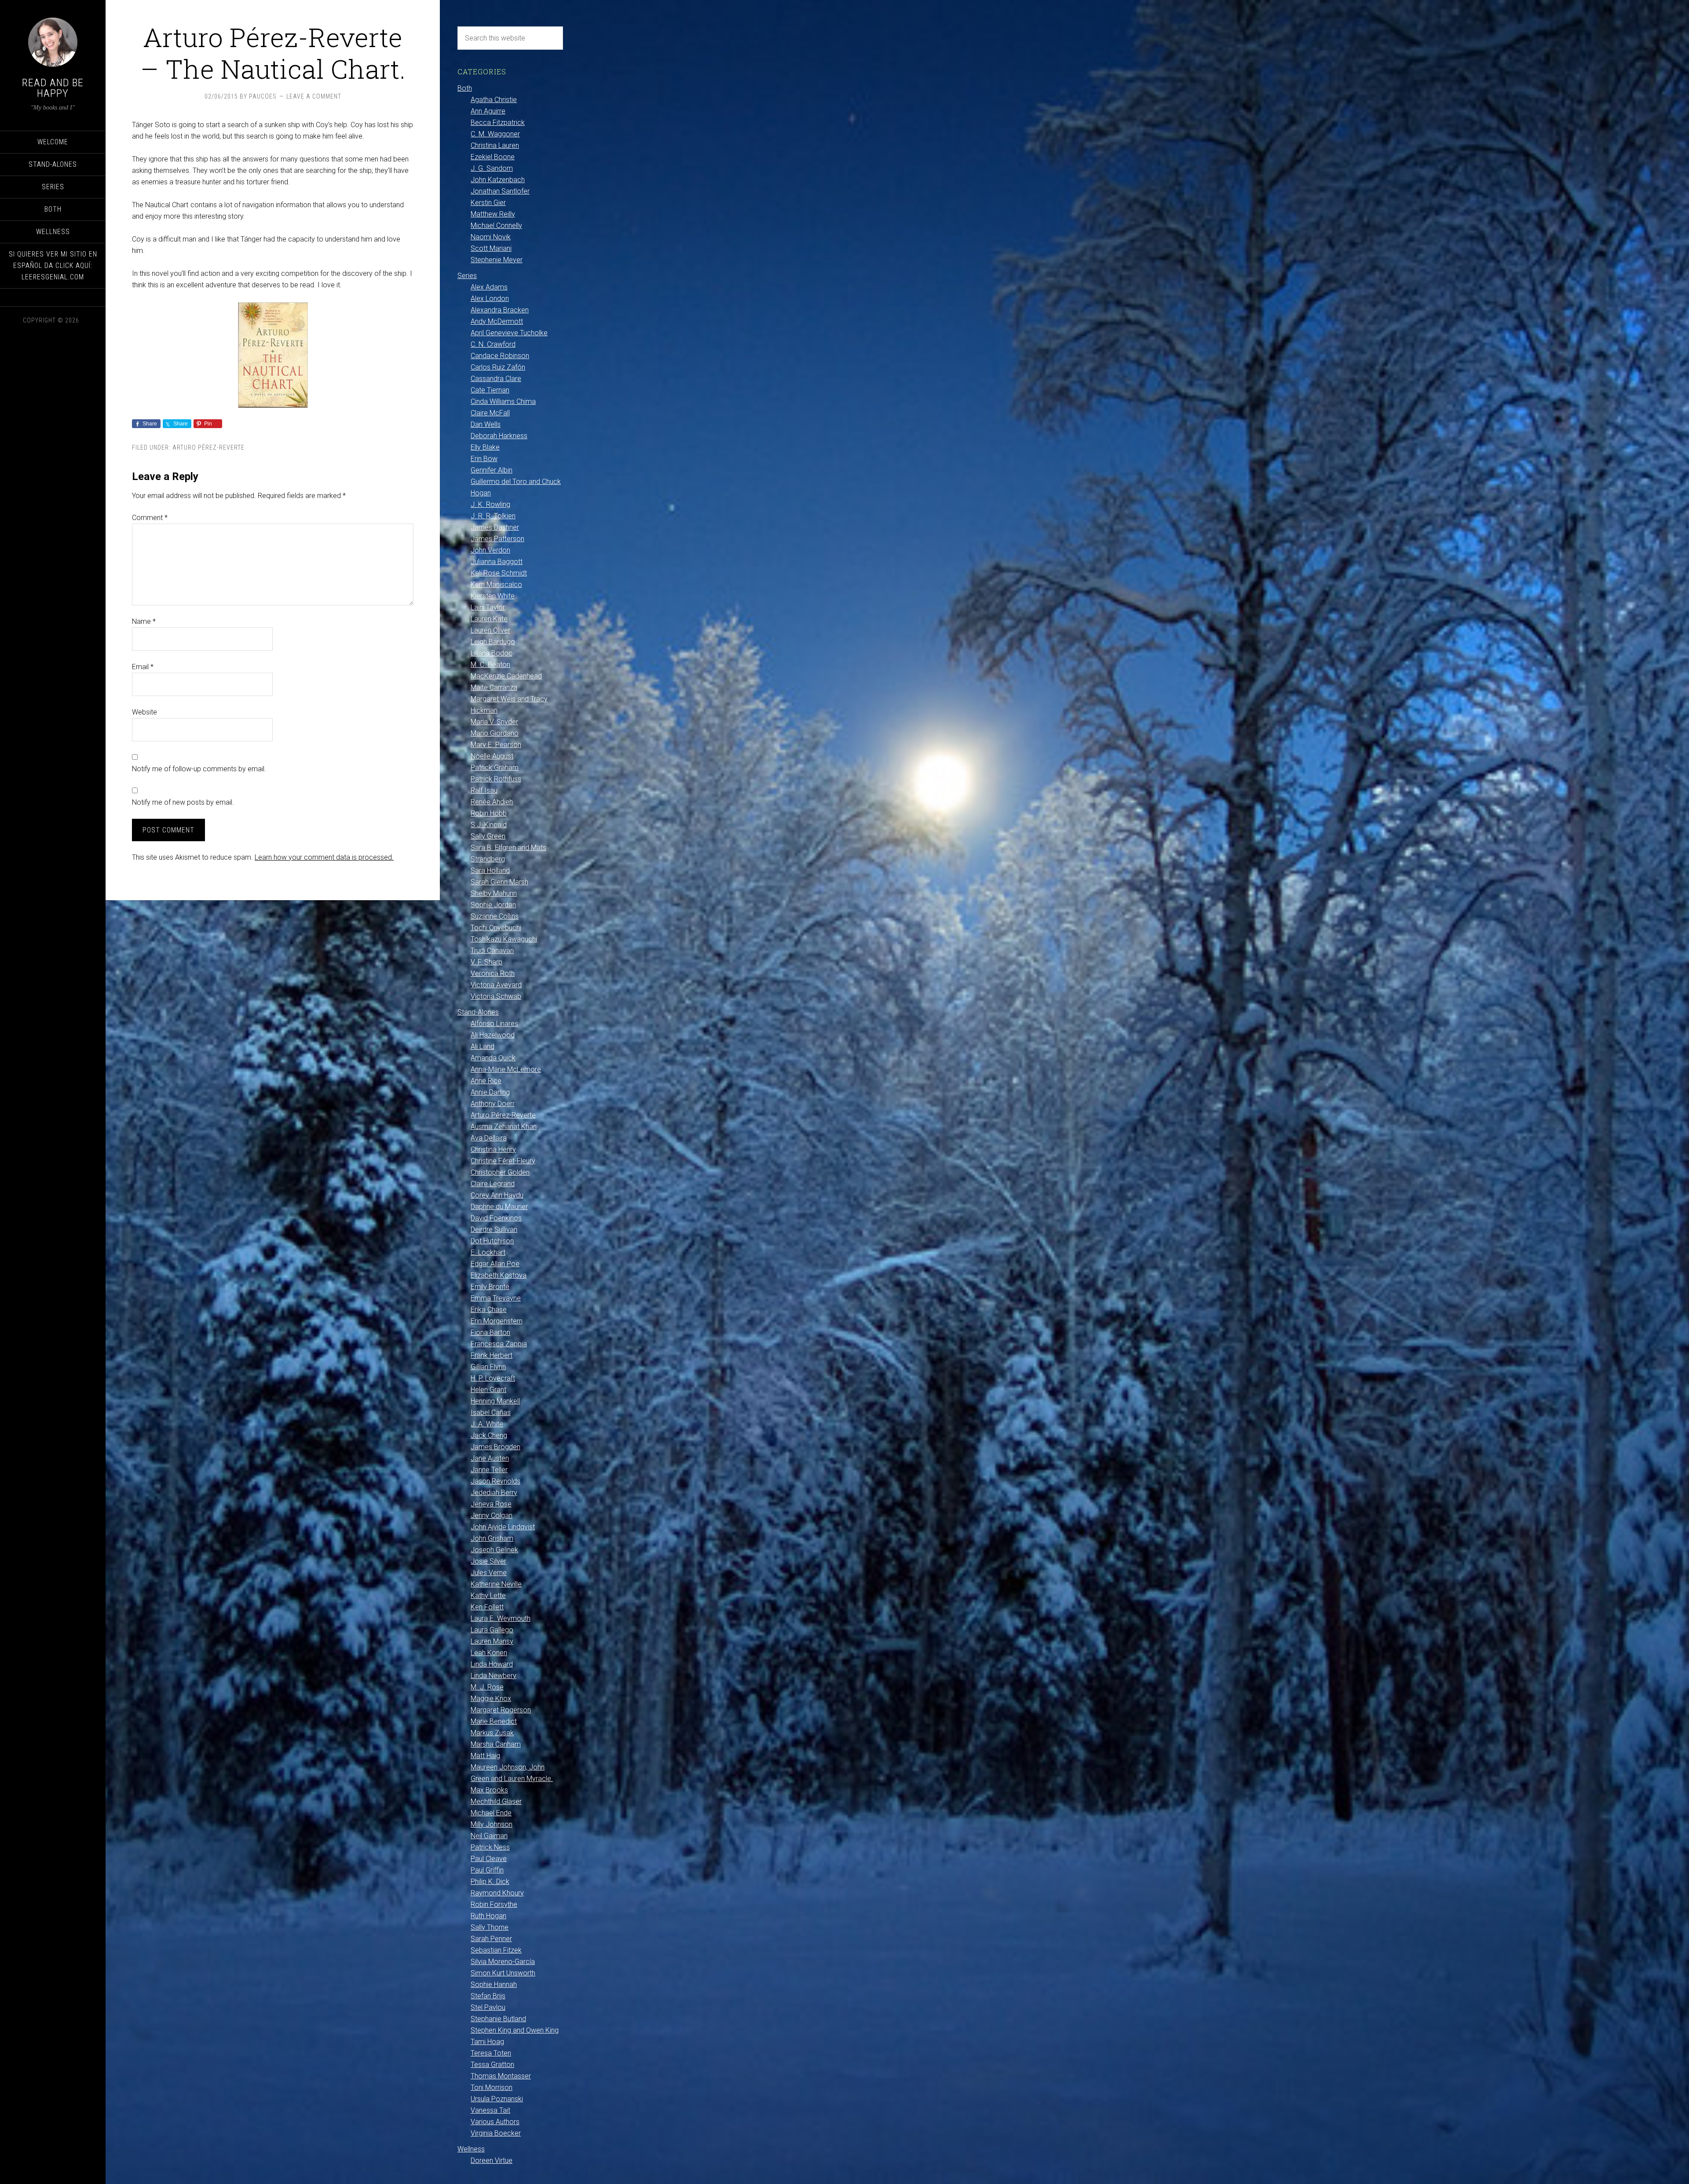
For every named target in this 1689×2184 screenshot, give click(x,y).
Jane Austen (490, 1458)
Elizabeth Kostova (499, 1275)
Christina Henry (493, 1149)
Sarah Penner (491, 1939)
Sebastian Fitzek (496, 1950)
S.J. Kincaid (489, 825)
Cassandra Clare (496, 379)
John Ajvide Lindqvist (503, 1527)
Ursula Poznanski (497, 2099)
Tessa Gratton (492, 2065)
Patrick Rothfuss (496, 779)
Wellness (471, 2149)
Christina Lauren (495, 145)
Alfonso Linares (494, 1024)
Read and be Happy (53, 88)
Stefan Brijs (488, 1996)
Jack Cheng (489, 1435)
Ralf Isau (484, 790)
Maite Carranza (494, 687)
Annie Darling (490, 1092)
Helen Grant (488, 1390)
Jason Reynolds (495, 1481)
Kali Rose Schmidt (499, 573)
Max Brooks (489, 1790)
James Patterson (497, 539)
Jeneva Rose (491, 1504)
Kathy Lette (488, 1596)
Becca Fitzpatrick (498, 123)
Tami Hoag (487, 2042)
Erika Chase (489, 1310)
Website (144, 712)
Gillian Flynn (488, 1367)
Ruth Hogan (488, 1916)
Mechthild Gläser (496, 1801)
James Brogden (495, 1447)
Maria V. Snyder (494, 722)
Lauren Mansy (492, 1641)
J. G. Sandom (492, 168)
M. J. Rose (487, 1687)
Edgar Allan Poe (495, 1264)
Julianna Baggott (497, 562)
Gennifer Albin (492, 470)
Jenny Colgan (492, 1515)
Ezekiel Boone (493, 157)
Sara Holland (490, 870)
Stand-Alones (478, 1012)
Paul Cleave (489, 1859)
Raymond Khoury (497, 1893)
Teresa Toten (491, 2053)
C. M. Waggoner (495, 134)
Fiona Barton (490, 1332)
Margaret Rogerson (501, 1710)
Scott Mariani (491, 248)
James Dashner (495, 527)
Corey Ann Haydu (497, 1195)
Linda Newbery (494, 1676)
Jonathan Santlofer (500, 191)
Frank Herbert (492, 1355)
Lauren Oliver (490, 630)
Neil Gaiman (489, 1836)
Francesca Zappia (499, 1344)
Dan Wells (486, 424)
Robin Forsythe (494, 1904)
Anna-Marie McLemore (506, 1069)
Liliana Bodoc (492, 653)
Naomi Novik (491, 237)
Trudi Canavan (492, 951)
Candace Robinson (500, 356)
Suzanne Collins (495, 916)
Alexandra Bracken (500, 310)
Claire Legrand (493, 1184)
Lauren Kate (489, 619)
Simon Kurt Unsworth (503, 1973)
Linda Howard (492, 1664)
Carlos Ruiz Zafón (498, 367)
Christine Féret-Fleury (503, 1161)
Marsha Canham (496, 1744)
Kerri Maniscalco (496, 584)
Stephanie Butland (498, 2019)
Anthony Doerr (493, 1104)
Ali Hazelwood (493, 1035)
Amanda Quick (493, 1058)
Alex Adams (489, 287)
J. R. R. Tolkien (493, 516)
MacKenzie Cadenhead (506, 676)
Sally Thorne (490, 1927)
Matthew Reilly (493, 214)
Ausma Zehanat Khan (504, 1127)
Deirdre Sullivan (494, 1229)
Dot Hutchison (492, 1241)
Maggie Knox (491, 1698)
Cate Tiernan (490, 390)
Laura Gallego (492, 1630)
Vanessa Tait (490, 2110)
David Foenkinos (496, 1218)
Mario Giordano (495, 733)
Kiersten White (493, 596)
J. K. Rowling (490, 504)
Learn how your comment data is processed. (324, 857)
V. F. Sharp (486, 962)
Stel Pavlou (488, 2007)
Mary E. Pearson (496, 745)
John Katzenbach (498, 180)
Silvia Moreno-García (503, 1962)
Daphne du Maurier (499, 1207)
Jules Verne (489, 1573)
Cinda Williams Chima (503, 401)
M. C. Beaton (490, 665)
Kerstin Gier (488, 203)
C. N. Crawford (493, 344)
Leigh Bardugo (493, 642)
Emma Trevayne (496, 1298)
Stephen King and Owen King (515, 2030)
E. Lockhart (488, 1252)
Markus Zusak (492, 1733)
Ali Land (483, 1046)
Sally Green (488, 836)
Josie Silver (488, 1561)
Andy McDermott (497, 321)
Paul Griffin (487, 1870)
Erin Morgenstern (497, 1321)
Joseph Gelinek (494, 1550)
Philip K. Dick (490, 1882)
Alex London (490, 299)
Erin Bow (484, 459)
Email (143, 667)
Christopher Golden (500, 1172)
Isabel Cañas (491, 1413)
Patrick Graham (495, 768)
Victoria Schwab (496, 996)
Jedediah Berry (494, 1493)
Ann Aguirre (488, 111)
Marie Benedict (494, 1721)
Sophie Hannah (494, 1984)
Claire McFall (490, 413)
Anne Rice (486, 1081)
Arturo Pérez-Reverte (208, 447)
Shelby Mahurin (494, 893)
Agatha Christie (494, 100)
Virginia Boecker (496, 2133)
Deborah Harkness (499, 436)
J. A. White (487, 1424)
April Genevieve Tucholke (509, 333)
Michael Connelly (496, 225)
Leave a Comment (314, 96)
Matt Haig (485, 1756)
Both (465, 88)
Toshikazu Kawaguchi (504, 939)
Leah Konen (489, 1653)
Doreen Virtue (492, 2160)
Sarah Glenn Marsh (499, 882)
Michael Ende (491, 1813)
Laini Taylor (488, 607)
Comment (150, 518)
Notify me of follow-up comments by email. (199, 769)
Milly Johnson (492, 1824)
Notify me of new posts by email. (183, 802)
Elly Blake (485, 447)
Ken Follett (487, 1607)
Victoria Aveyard (496, 985)
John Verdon (490, 550)
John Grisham (492, 1538)
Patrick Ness (490, 1847)
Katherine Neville (496, 1584)
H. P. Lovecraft (493, 1378)
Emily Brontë (490, 1287)
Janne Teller (489, 1470)
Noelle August (492, 756)
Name (144, 621)
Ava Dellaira (489, 1138)
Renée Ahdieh (492, 802)
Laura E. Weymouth (501, 1618)
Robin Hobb (489, 813)
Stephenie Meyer (497, 260)
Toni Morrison (492, 2087)
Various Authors (495, 2122)
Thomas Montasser (501, 2076)
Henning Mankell (495, 1401)
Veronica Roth (493, 973)
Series (467, 276)
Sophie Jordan (493, 905)
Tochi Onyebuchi (496, 928)
